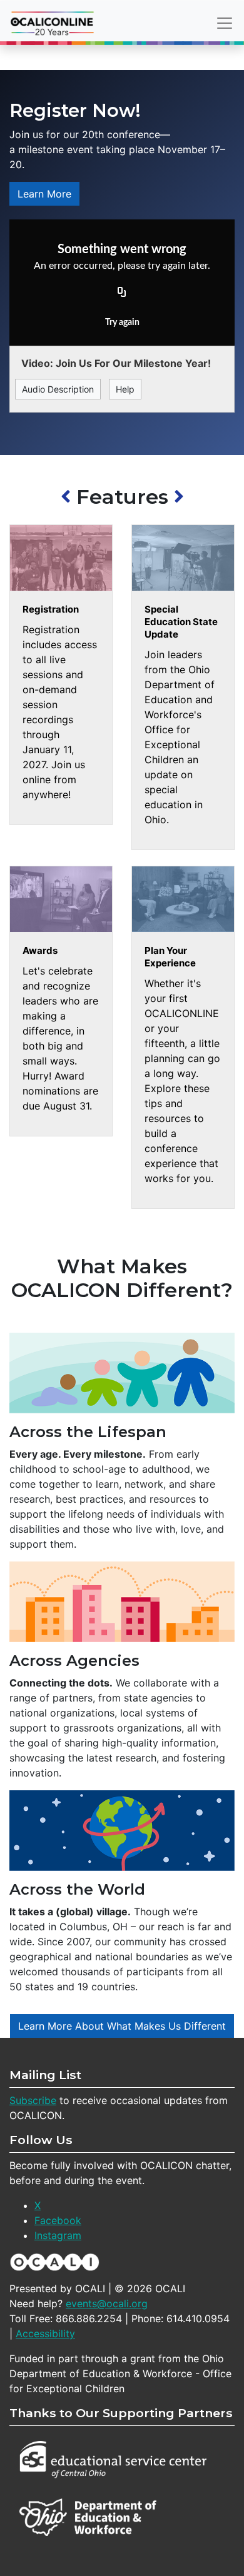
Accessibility (45, 2333)
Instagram (58, 2235)
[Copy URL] (122, 293)
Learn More (44, 194)
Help (125, 389)
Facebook (58, 2220)
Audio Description (58, 389)
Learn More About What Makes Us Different (122, 2026)
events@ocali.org (107, 2303)
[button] (69, 497)
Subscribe (33, 2100)
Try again (122, 323)
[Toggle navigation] (225, 23)
